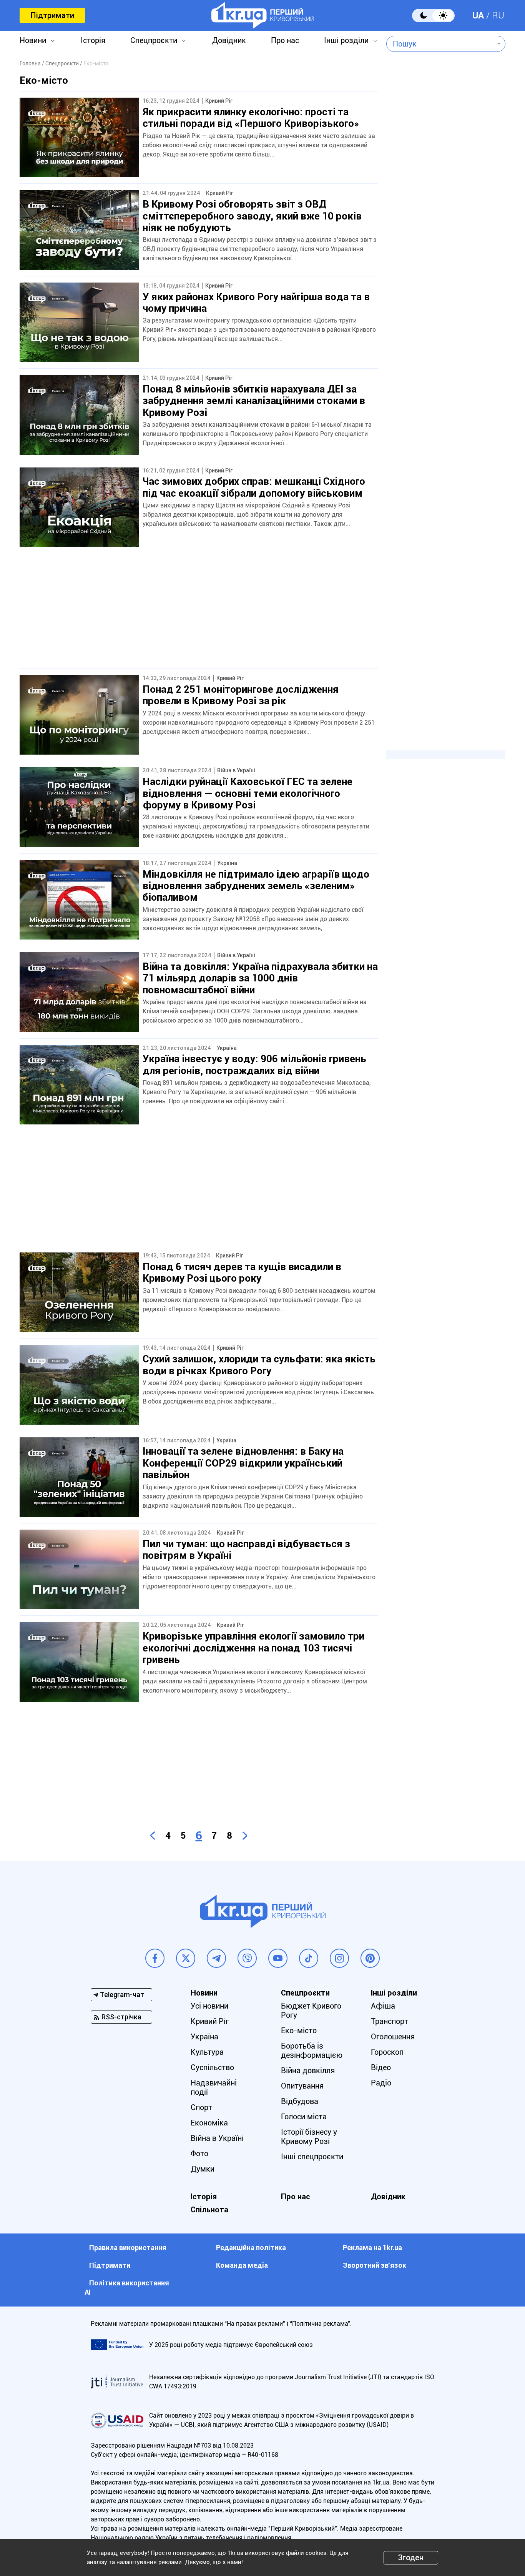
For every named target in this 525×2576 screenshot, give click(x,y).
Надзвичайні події (214, 2087)
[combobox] (440, 44)
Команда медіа (242, 2265)
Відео (381, 2067)
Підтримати (52, 15)
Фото (199, 2154)
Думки (203, 2169)
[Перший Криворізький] (263, 15)
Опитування (302, 2086)
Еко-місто (299, 2031)
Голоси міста (304, 2117)
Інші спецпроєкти (312, 2157)
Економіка (209, 2123)
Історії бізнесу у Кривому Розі (309, 2137)
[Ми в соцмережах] (155, 1958)
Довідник (229, 40)
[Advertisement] (199, 615)
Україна (204, 2037)
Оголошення (393, 2037)
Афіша (383, 2006)
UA (478, 15)
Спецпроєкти (154, 40)
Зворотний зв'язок (375, 2265)
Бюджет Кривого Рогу (311, 2011)
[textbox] (440, 44)
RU (498, 15)
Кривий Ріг (210, 2021)
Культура (207, 2052)
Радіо (381, 2083)
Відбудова (300, 2101)
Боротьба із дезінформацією (312, 2050)
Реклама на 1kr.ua (372, 2248)
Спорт (201, 2107)
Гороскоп (387, 2052)
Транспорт (390, 2021)
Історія (93, 40)
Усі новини (209, 2006)
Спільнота (209, 2210)
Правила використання (128, 2248)
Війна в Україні (217, 2138)
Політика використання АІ (127, 2287)
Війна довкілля (308, 2070)
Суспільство (212, 2067)
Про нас (285, 40)
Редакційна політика (251, 2248)
